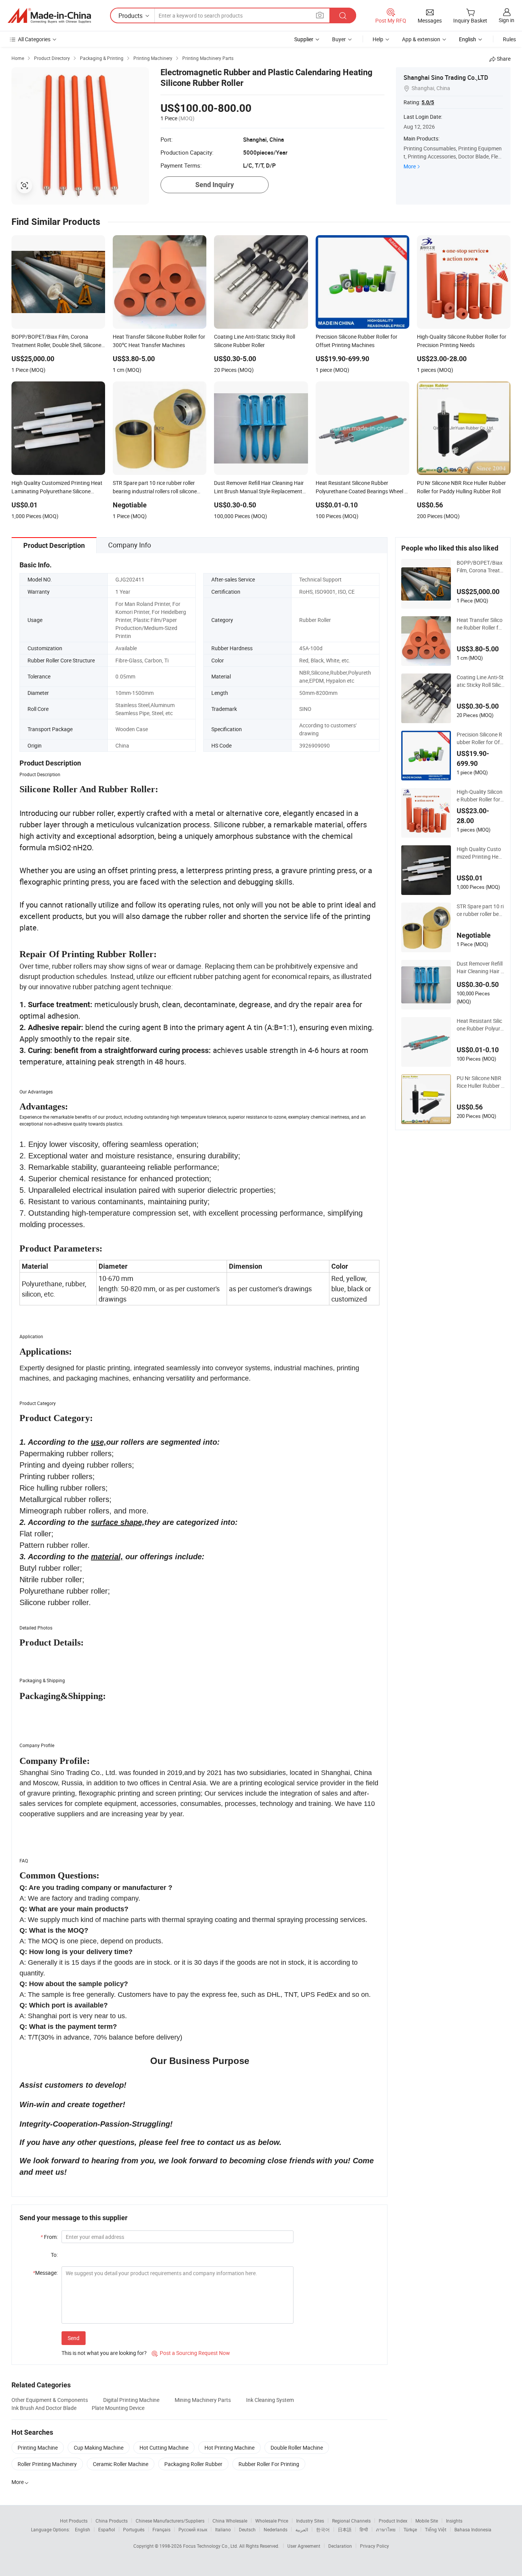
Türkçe (410, 2529)
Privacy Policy (374, 2546)
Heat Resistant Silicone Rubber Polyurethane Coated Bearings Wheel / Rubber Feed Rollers (480, 1025)
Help (378, 39)
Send (74, 2338)
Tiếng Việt (436, 2529)
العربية (302, 2529)
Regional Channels (351, 2521)
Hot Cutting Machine (164, 2448)
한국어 (323, 2529)
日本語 (345, 2529)
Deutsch (247, 2529)
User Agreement (304, 2546)
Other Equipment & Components (50, 2400)
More (410, 166)
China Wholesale (230, 2521)
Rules (509, 39)
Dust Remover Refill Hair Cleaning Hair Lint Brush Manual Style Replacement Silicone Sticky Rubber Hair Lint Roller (480, 967)
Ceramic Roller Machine (121, 2464)
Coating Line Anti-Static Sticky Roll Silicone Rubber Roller (480, 681)
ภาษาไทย (386, 2529)
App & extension (421, 39)
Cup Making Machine (99, 2448)
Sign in (507, 20)
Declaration (340, 2546)
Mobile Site (427, 2521)
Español (107, 2529)
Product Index (393, 2521)
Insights (454, 2521)
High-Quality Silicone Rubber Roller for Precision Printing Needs (480, 796)
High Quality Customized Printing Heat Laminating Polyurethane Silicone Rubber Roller (480, 853)
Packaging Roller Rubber (193, 2464)
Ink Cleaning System (270, 2400)
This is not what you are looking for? (104, 2353)
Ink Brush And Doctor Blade (44, 2408)
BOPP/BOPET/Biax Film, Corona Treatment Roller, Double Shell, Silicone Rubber (481, 567)
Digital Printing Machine (131, 2400)
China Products (112, 2521)
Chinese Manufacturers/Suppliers (170, 2521)
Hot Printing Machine (229, 2448)
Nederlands (276, 2529)
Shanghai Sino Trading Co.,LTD (446, 78)
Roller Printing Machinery (47, 2464)
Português (134, 2529)
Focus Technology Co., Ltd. (211, 2546)
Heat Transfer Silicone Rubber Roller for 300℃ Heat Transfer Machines (480, 624)
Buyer (339, 39)
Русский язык (193, 2529)
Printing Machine (38, 2448)
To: (54, 2255)
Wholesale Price (272, 2521)
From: (49, 2237)
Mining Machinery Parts (203, 2400)
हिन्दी (364, 2529)
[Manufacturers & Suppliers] (49, 16)
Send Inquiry (215, 185)
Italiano (223, 2529)
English (83, 2529)
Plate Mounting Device (118, 2408)
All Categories (34, 39)
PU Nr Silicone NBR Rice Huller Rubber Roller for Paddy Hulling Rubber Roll (481, 1082)
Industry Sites (310, 2521)
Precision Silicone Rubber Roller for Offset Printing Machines (481, 738)
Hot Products (74, 2521)
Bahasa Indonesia (473, 2529)
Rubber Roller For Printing (269, 2464)
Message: (45, 2273)
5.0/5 (428, 102)
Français (161, 2529)
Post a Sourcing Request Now (191, 2353)
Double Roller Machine (297, 2448)
